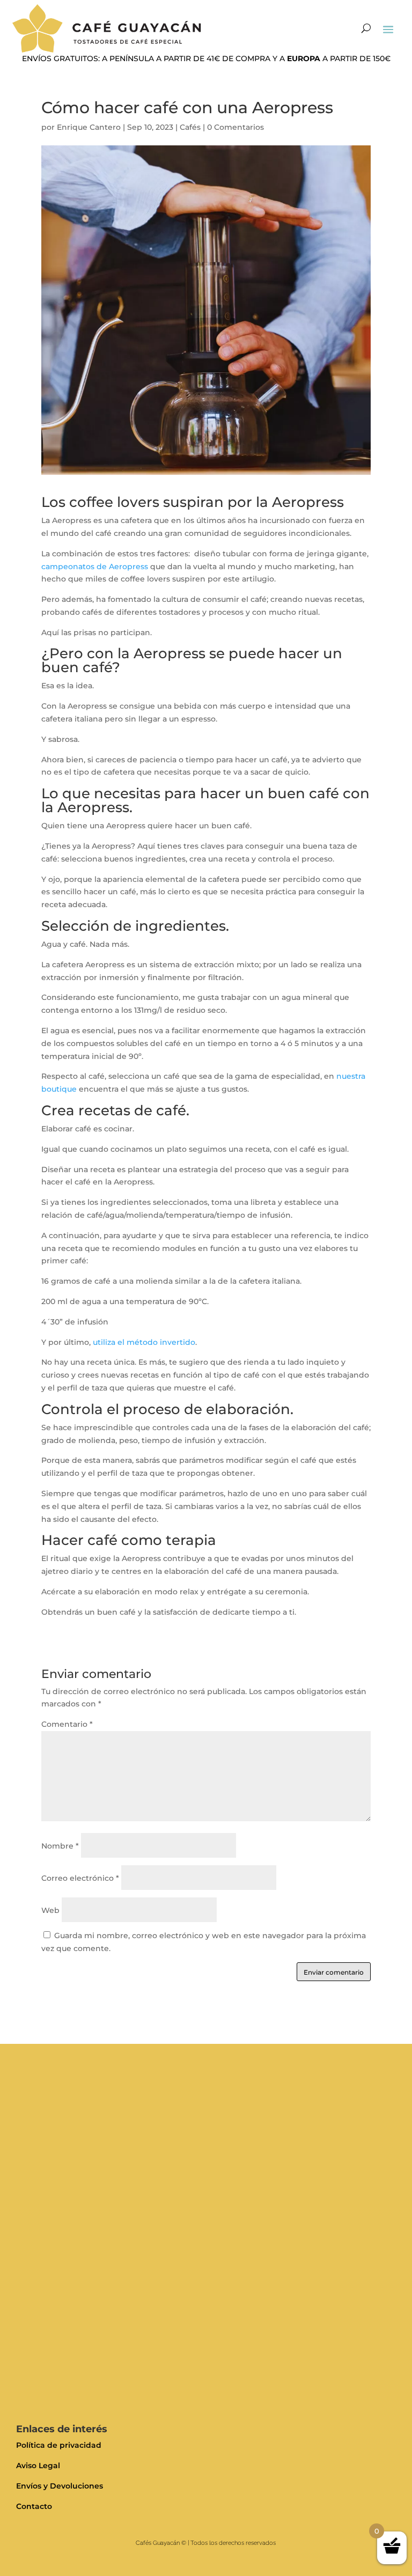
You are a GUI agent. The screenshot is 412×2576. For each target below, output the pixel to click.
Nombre (60, 1846)
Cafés (190, 127)
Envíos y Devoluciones (60, 2486)
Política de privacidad (59, 2445)
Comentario (67, 1724)
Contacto (34, 2506)
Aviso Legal (38, 2465)
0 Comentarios (236, 127)
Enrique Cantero (89, 127)
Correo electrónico (80, 1878)
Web (50, 1910)
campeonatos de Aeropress (95, 566)
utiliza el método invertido (143, 1342)
